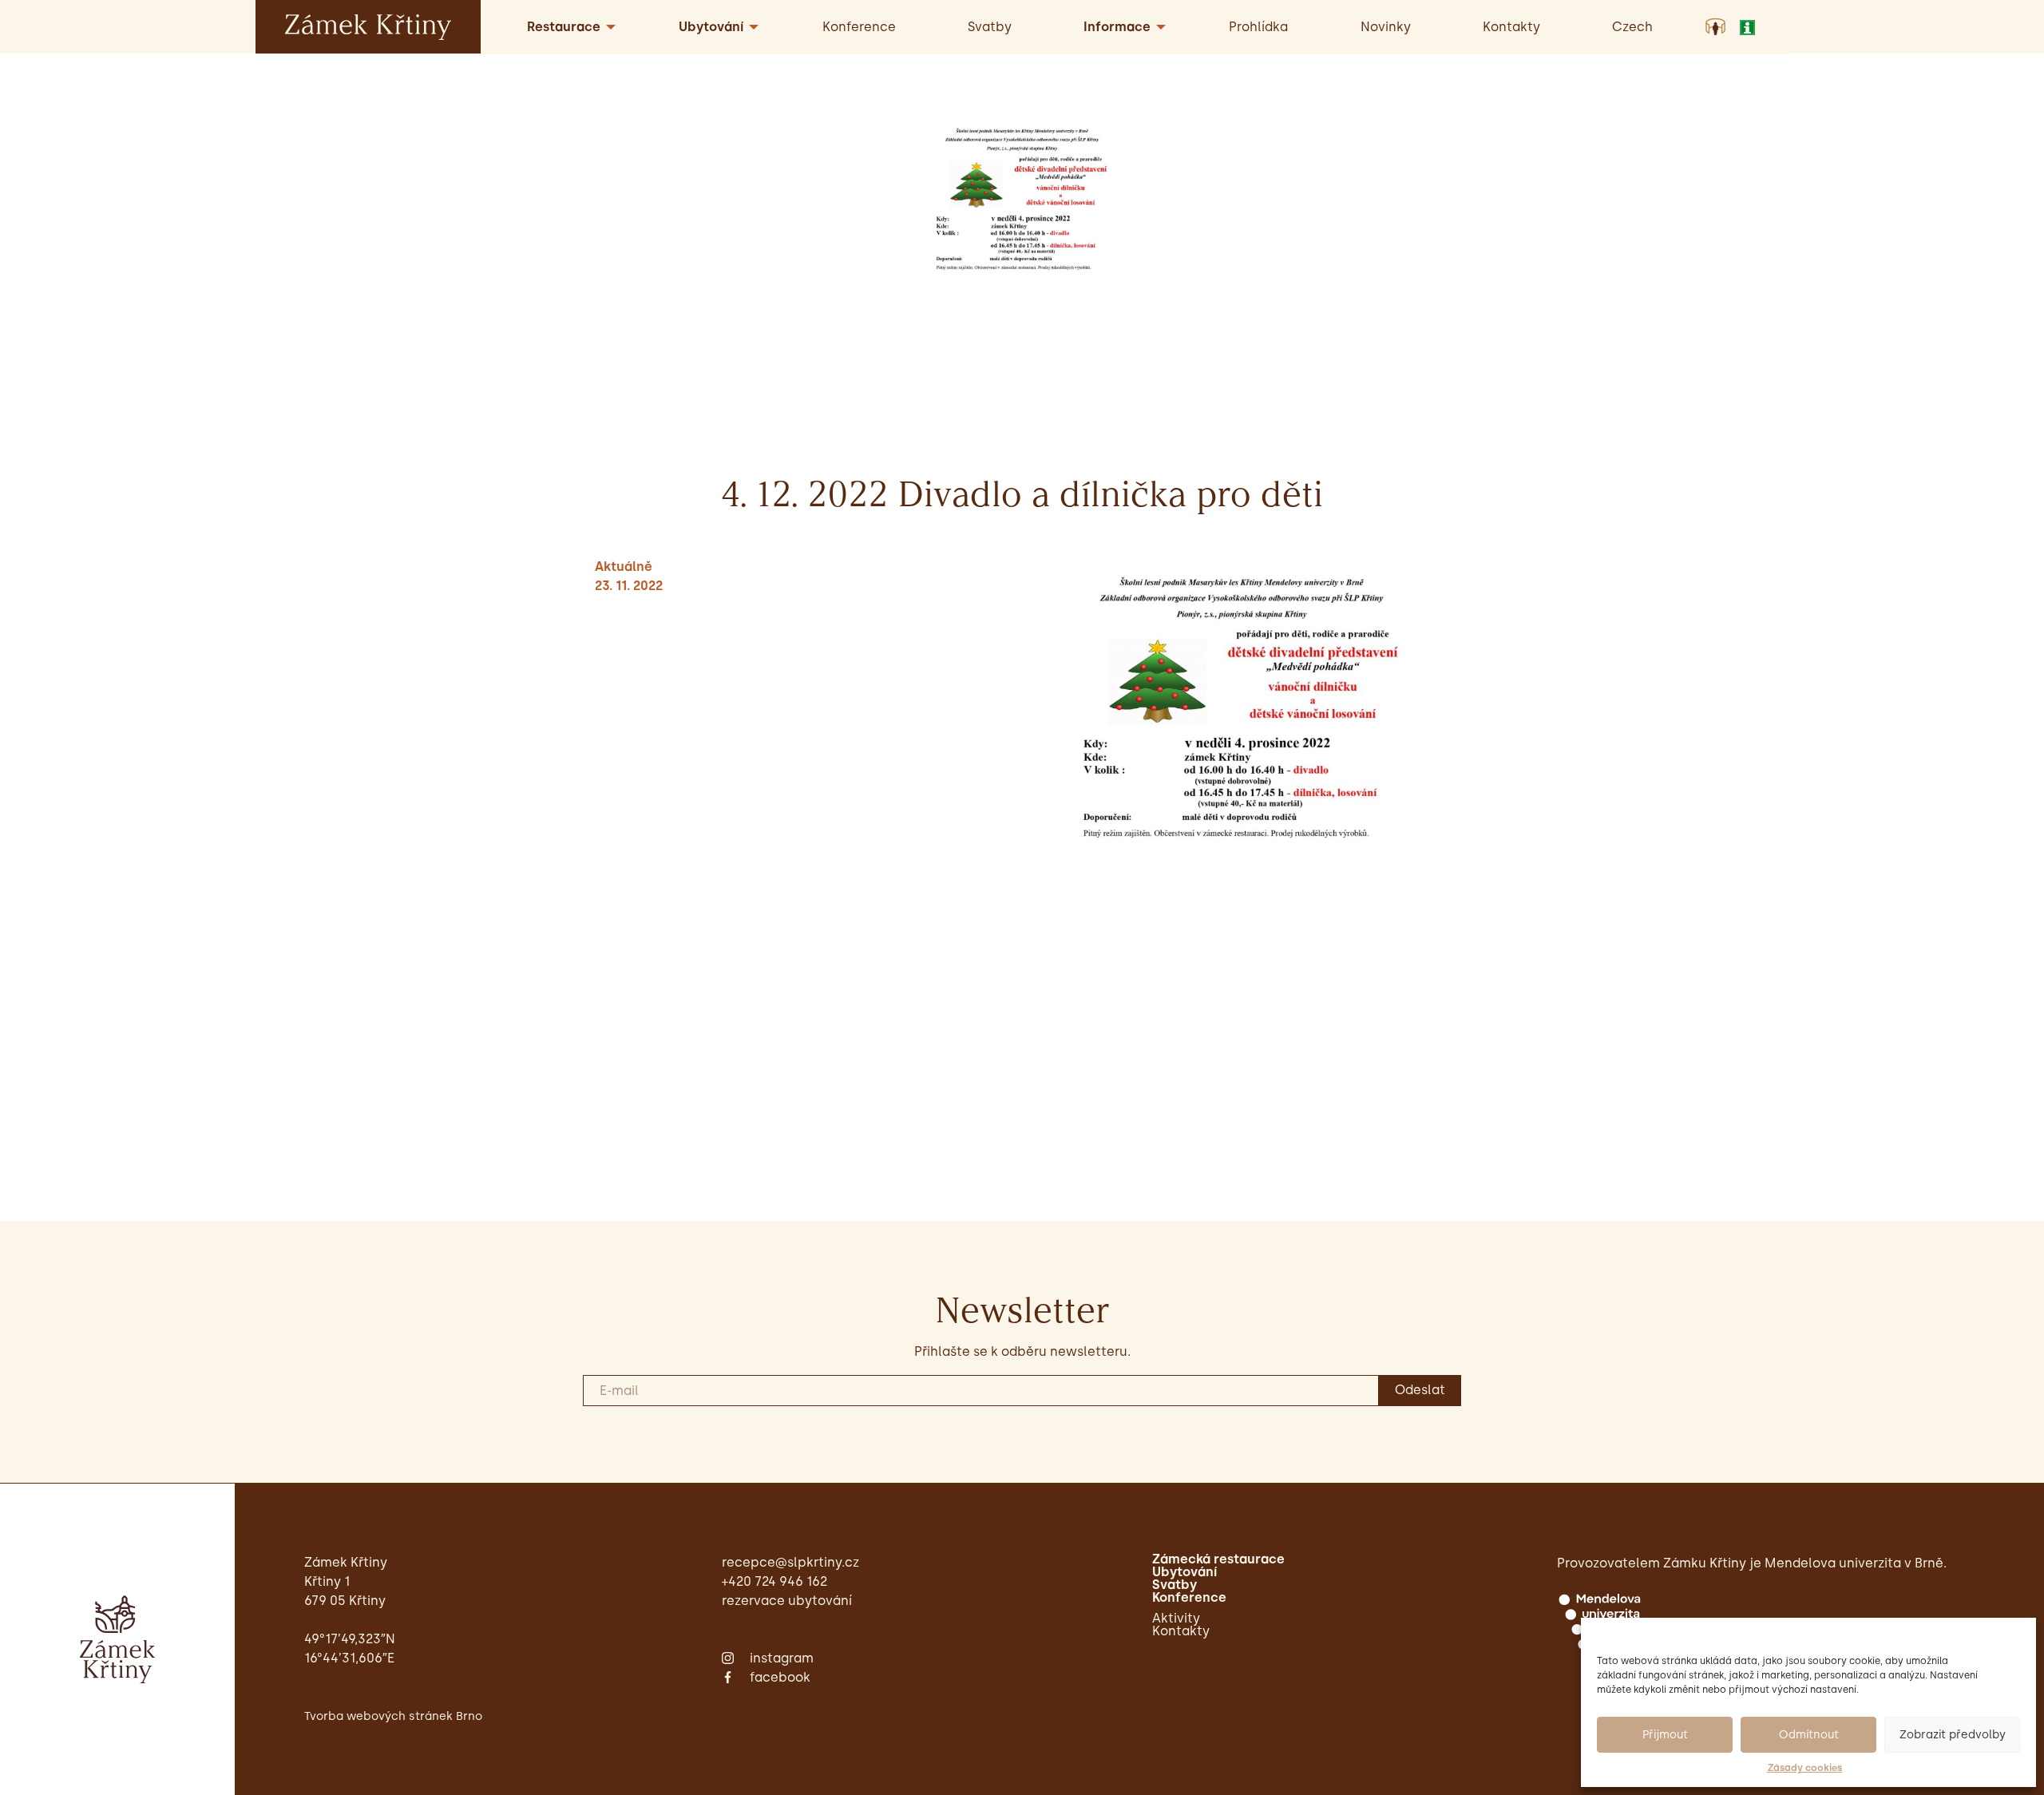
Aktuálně (624, 567)
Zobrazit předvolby (1953, 1735)
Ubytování (1184, 1572)
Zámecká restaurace (1218, 1559)
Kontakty (1181, 1631)
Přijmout (1665, 1735)
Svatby (1175, 1585)
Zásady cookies (1805, 1768)
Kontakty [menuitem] (1511, 27)
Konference (1189, 1598)
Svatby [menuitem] (990, 27)
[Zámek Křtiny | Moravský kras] (368, 26)
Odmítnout (1809, 1735)
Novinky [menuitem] (1386, 27)
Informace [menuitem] (1117, 27)
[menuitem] (1632, 27)
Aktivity (1176, 1619)
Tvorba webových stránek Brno (393, 1716)
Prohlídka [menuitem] (1258, 27)
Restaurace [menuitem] (564, 27)
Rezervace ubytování (787, 1601)
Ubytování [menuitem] (711, 27)
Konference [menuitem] (859, 27)
